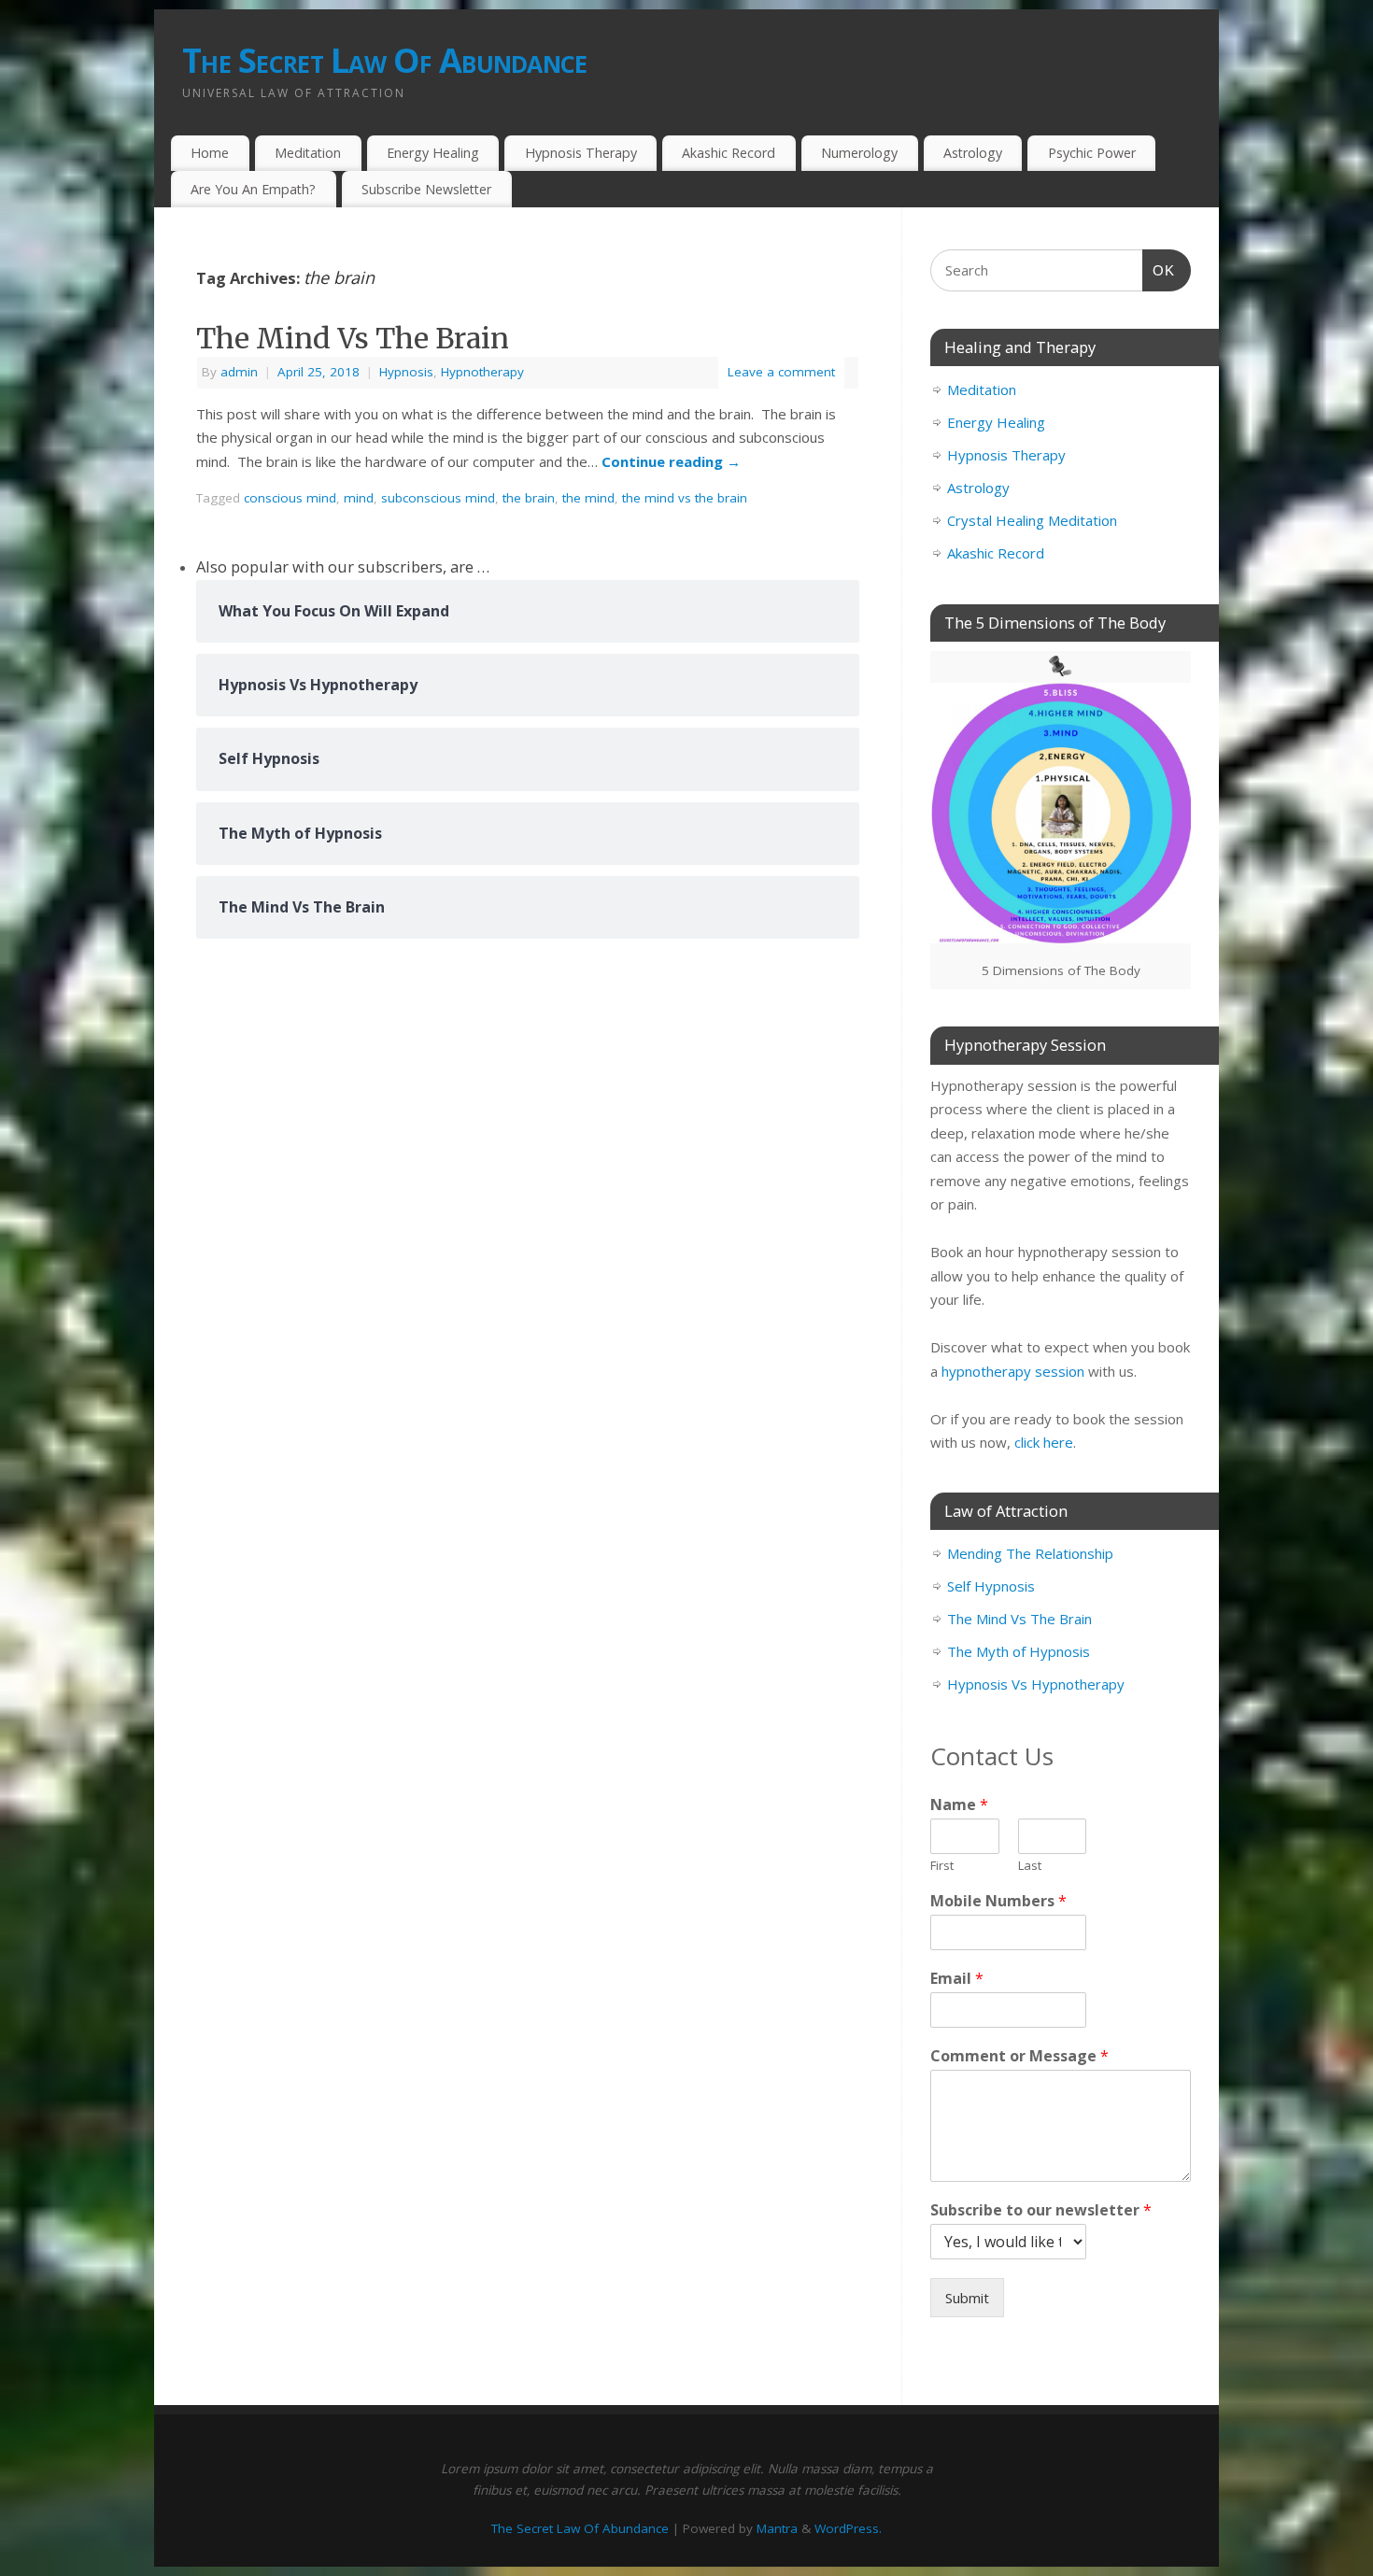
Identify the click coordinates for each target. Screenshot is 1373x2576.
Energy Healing (433, 153)
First (942, 1866)
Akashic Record (729, 153)
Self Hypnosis (991, 1586)
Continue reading (671, 461)
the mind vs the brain (685, 498)
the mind (588, 498)
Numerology (859, 153)
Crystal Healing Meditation (1032, 520)
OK (1159, 270)
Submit (967, 2298)
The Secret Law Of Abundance (385, 60)
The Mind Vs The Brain (353, 338)
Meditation (308, 153)
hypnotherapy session (1013, 1371)
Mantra (777, 2528)
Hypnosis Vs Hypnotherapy (1036, 1684)
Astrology (973, 153)
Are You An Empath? (253, 189)
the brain (529, 498)
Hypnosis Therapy (581, 153)
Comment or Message (1019, 2056)
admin (239, 372)
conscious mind (290, 498)
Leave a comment (781, 372)
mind (359, 498)
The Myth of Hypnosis (1019, 1651)
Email (957, 1979)
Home (210, 153)
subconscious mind (438, 498)
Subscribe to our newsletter (1041, 2210)
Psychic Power (1092, 153)
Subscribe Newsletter (426, 189)
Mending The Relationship (1030, 1553)
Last (1030, 1866)
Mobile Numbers (998, 1901)
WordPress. (848, 2528)
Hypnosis (406, 372)
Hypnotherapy (482, 372)
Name (959, 1805)
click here (1044, 1442)
